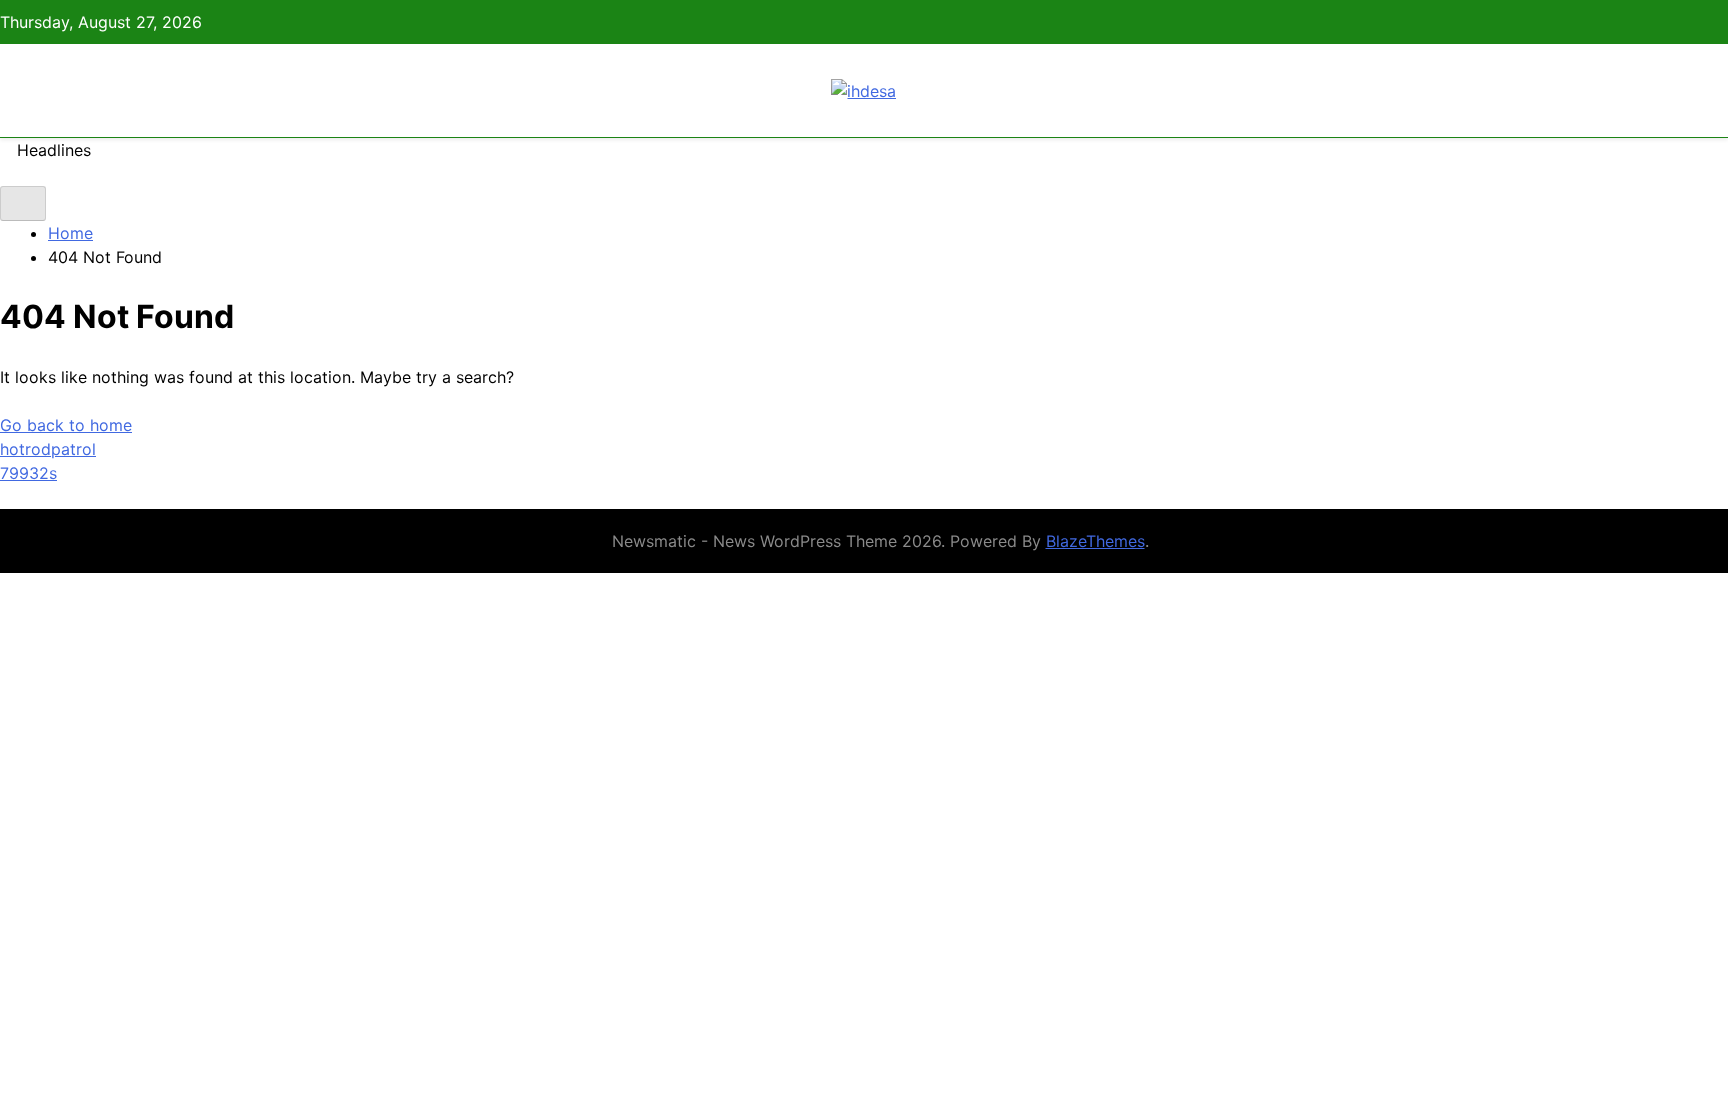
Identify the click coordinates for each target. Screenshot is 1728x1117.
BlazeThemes (1095, 541)
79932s (28, 473)
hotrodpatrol (48, 449)
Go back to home (66, 425)
